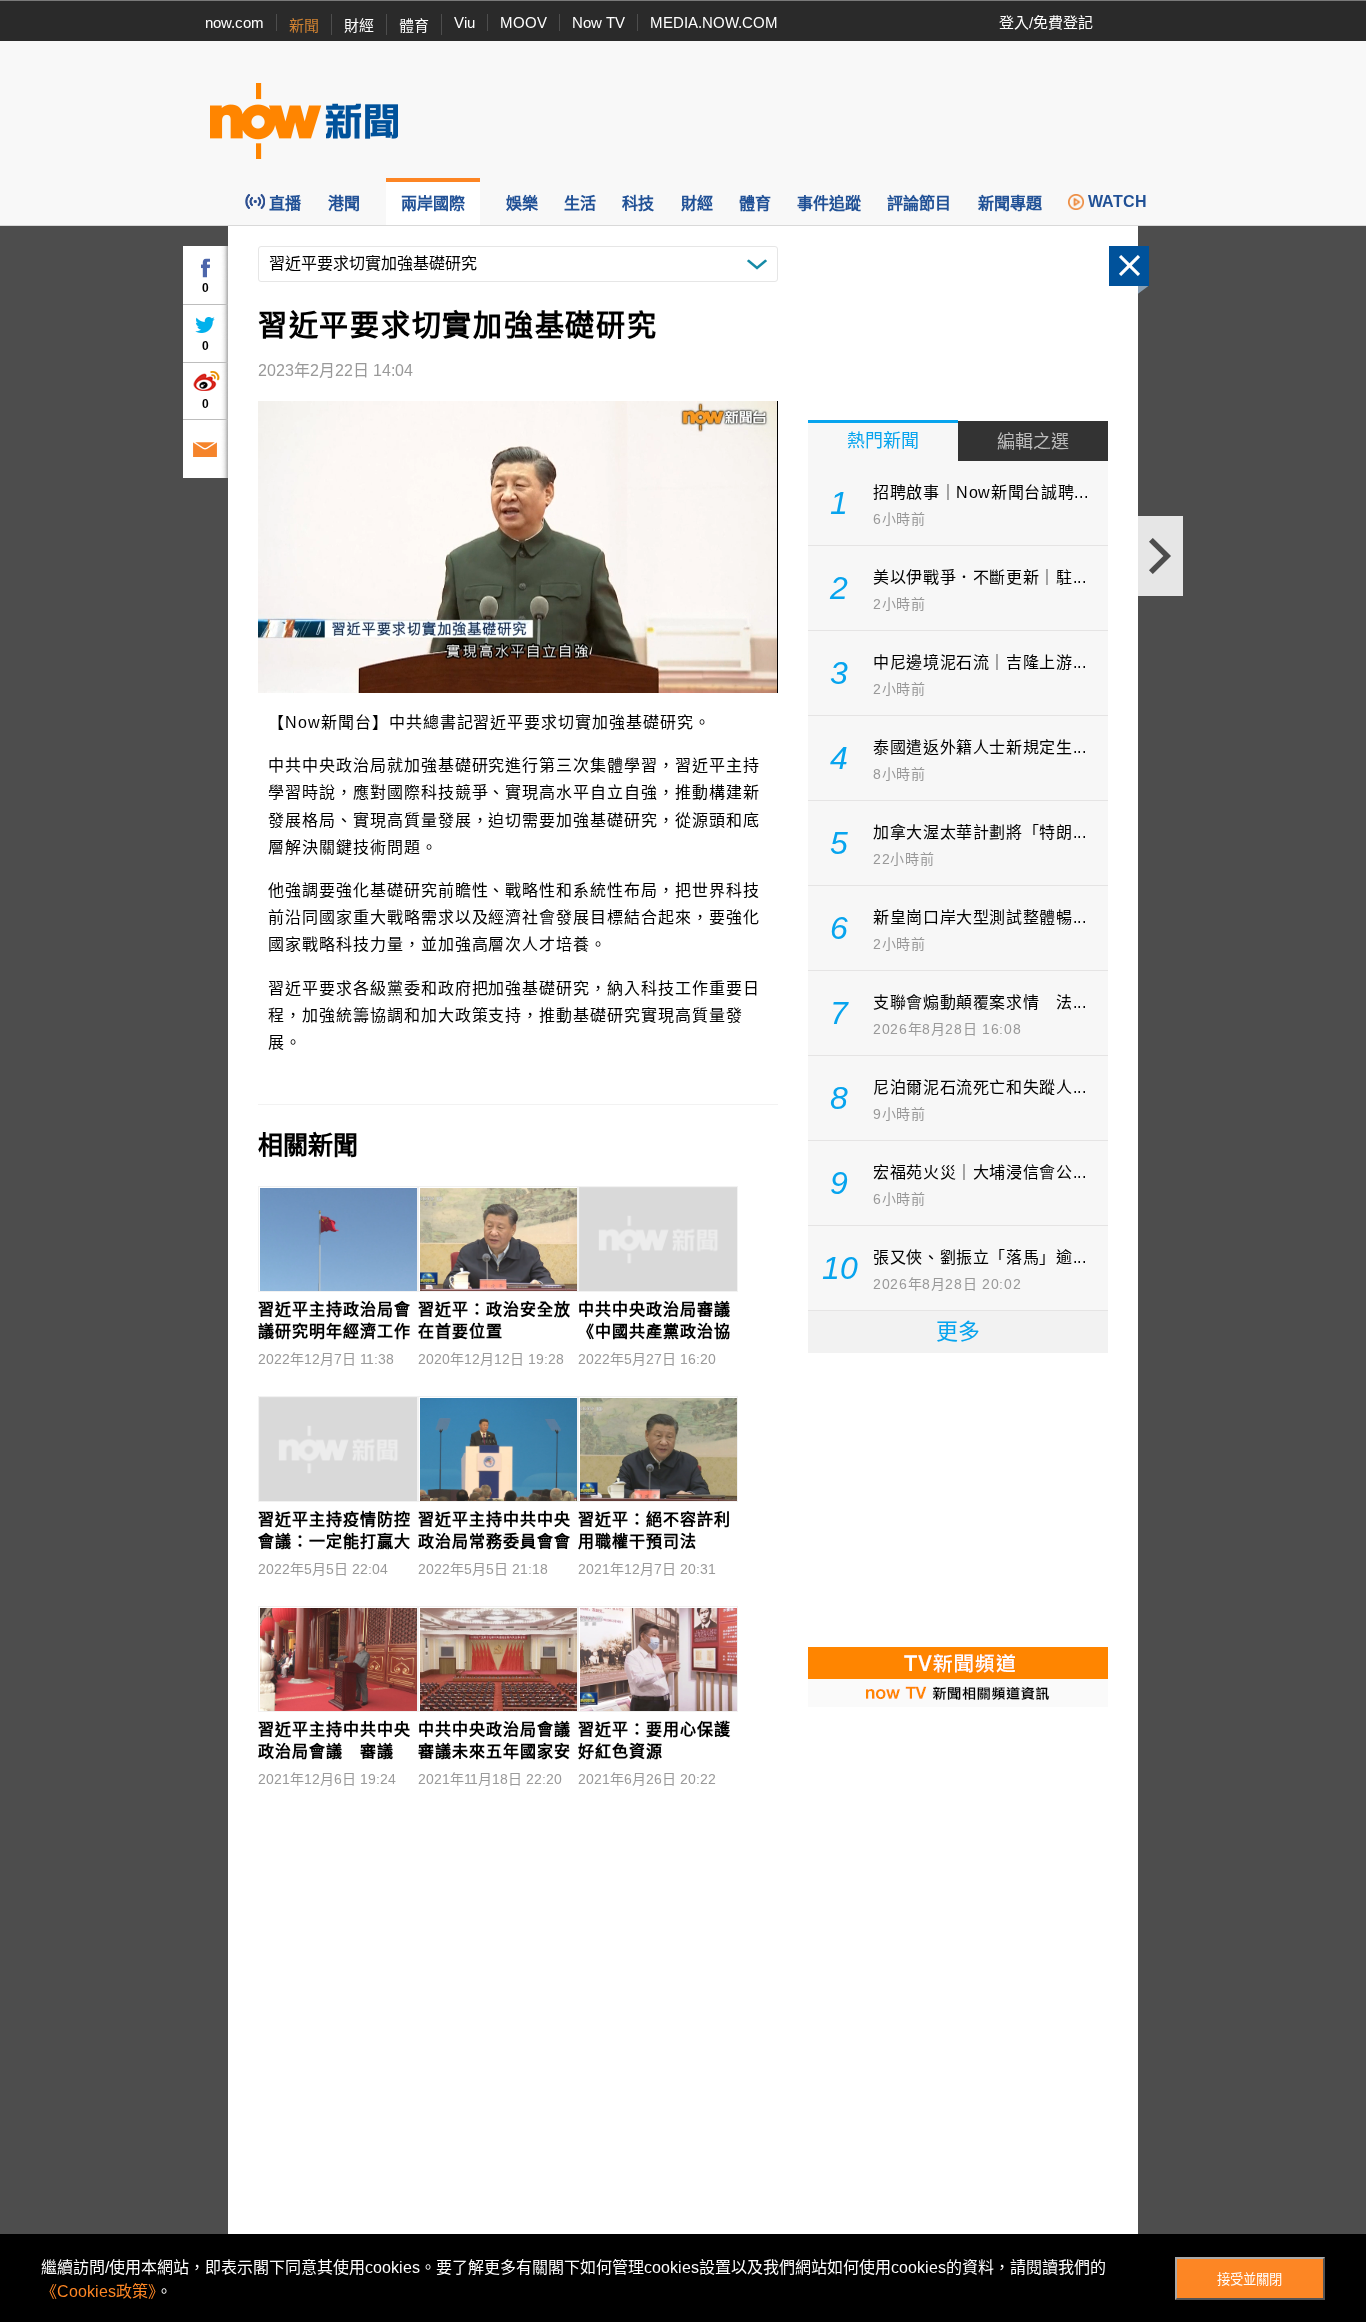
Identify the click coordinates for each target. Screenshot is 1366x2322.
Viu (464, 22)
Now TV (598, 22)
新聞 (304, 25)
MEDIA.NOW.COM (714, 22)
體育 (414, 25)
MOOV (523, 22)
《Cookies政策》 (98, 2291)
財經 (359, 25)
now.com (234, 22)
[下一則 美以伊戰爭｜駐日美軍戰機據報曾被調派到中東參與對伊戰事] (1160, 556)
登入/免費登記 (1046, 22)
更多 (958, 1331)
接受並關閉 (1249, 2279)
